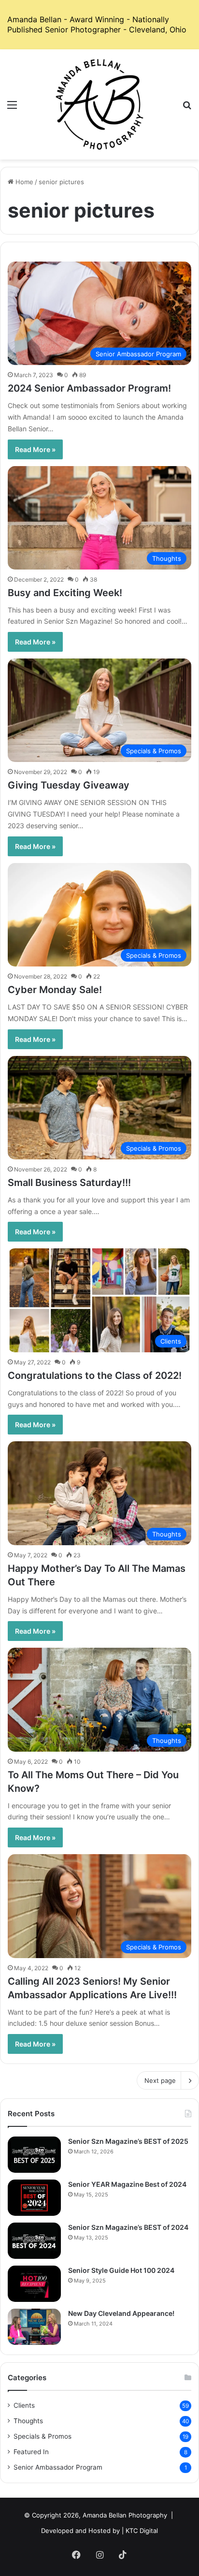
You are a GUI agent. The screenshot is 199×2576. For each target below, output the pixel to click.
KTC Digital (142, 2531)
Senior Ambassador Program (58, 2467)
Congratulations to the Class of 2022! (95, 1376)
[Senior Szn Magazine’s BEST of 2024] (34, 2241)
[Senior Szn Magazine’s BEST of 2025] (34, 2155)
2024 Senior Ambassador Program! (89, 388)
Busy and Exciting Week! (65, 593)
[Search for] (187, 108)
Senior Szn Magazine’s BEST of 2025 (128, 2141)
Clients (24, 2405)
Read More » (35, 449)
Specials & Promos (43, 2436)
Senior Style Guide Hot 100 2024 (121, 2270)
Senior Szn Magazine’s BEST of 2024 (128, 2227)
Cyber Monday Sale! (55, 990)
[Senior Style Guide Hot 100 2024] (34, 2284)
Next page (160, 2080)
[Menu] (12, 108)
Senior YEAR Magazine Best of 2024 (127, 2184)
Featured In (31, 2452)
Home (23, 182)
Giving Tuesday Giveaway (69, 785)
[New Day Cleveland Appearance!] (34, 2327)
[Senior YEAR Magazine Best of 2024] (34, 2198)
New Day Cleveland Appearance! (121, 2313)
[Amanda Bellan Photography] (99, 104)
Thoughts (28, 2421)
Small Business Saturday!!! (69, 1183)
